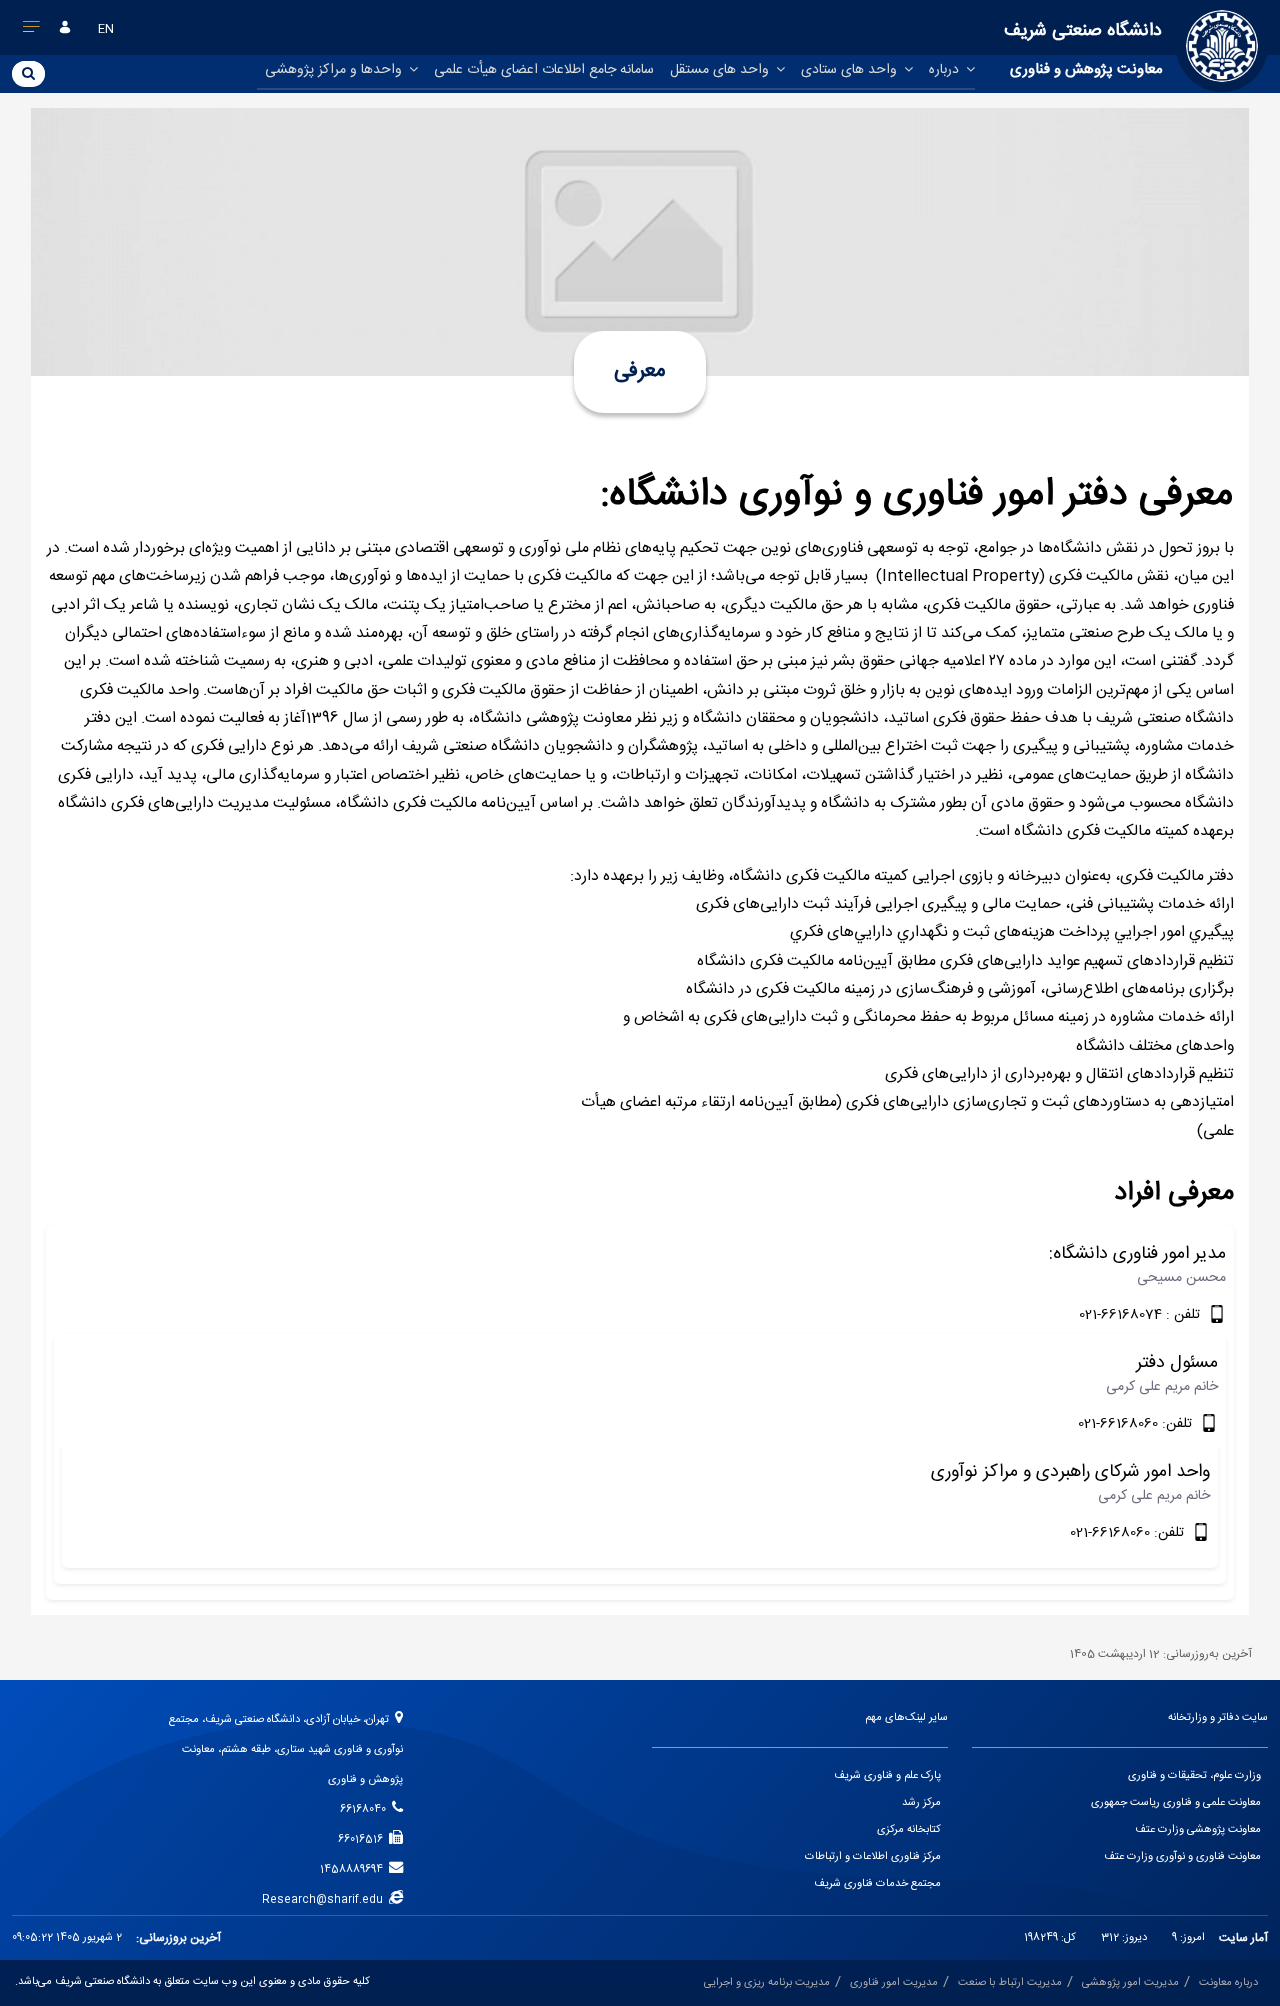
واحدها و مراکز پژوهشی (335, 70)
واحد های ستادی (851, 70)
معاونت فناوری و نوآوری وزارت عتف (1182, 1857)
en (106, 29)
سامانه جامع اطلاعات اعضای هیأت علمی (544, 70)
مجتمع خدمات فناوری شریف (877, 1884)
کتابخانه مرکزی (909, 1830)
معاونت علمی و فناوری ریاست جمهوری (1176, 1803)
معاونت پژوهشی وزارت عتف (1198, 1830)
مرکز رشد (921, 1803)
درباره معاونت (1228, 1983)
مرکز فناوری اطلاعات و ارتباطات (873, 1857)
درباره (946, 70)
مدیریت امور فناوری (894, 1983)
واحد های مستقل (721, 70)
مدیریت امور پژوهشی (1130, 1983)
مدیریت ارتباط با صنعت (1010, 1983)
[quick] (32, 31)
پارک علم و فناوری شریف (887, 1776)
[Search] (28, 73)
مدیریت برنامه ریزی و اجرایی (767, 1983)
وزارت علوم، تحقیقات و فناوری (1194, 1776)
